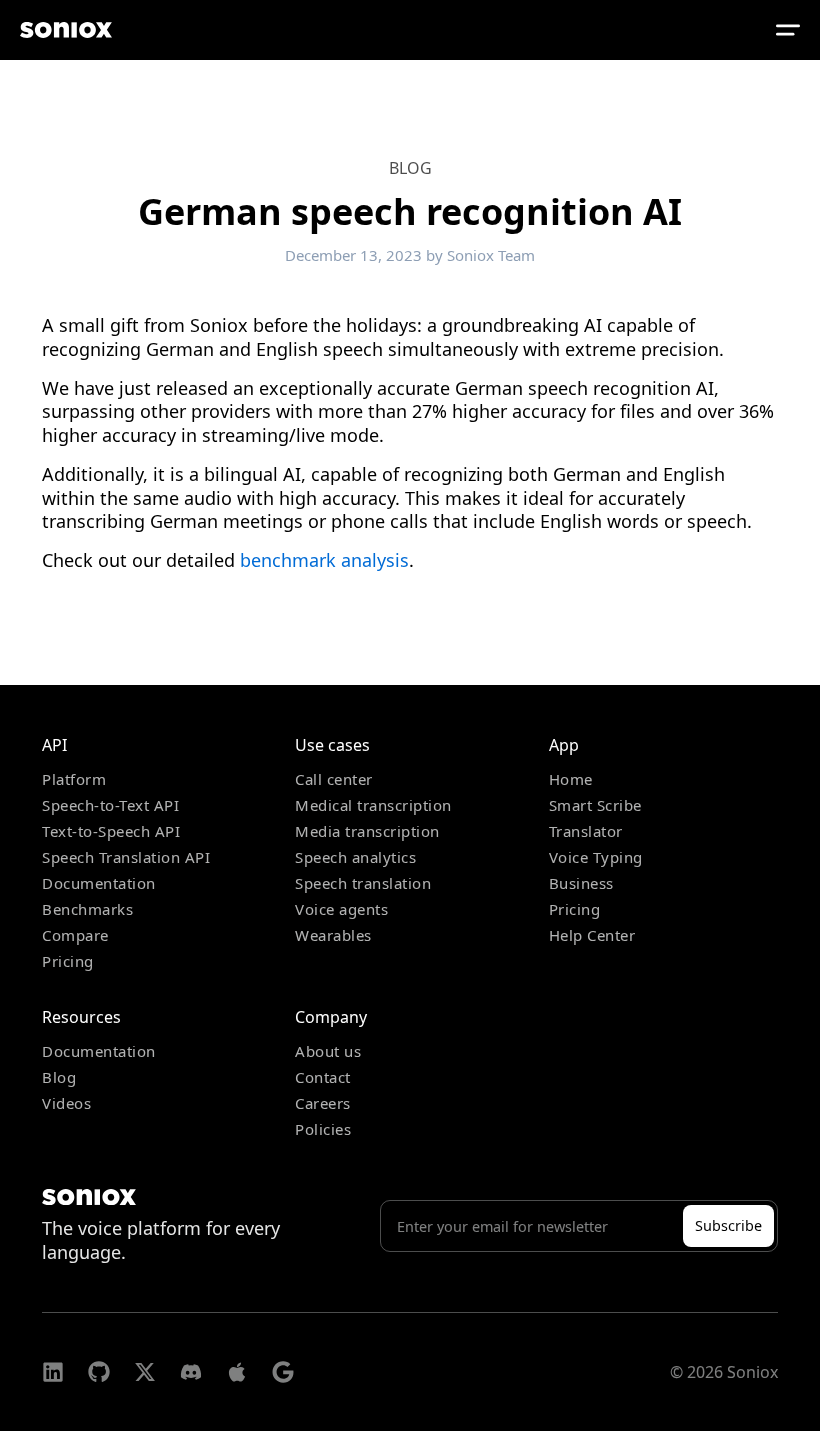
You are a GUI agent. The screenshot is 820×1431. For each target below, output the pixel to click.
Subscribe (728, 1225)
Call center (334, 779)
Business (581, 883)
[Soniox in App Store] (237, 1372)
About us (328, 1051)
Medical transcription (373, 805)
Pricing (68, 961)
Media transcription (367, 831)
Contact (323, 1077)
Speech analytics (355, 857)
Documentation (99, 883)
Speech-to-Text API (110, 805)
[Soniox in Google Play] (283, 1372)
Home (571, 779)
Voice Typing (596, 857)
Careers (323, 1103)
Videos (66, 1103)
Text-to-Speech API (111, 831)
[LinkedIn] (53, 1372)
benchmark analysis (324, 560)
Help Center (592, 935)
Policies (323, 1129)
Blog (410, 168)
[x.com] (145, 1372)
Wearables (333, 935)
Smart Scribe (595, 805)
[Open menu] (788, 30)
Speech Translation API (126, 857)
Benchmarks (87, 909)
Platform (74, 779)
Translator (586, 831)
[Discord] (191, 1372)
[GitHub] (99, 1372)
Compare (75, 935)
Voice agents (341, 909)
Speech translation (363, 883)
